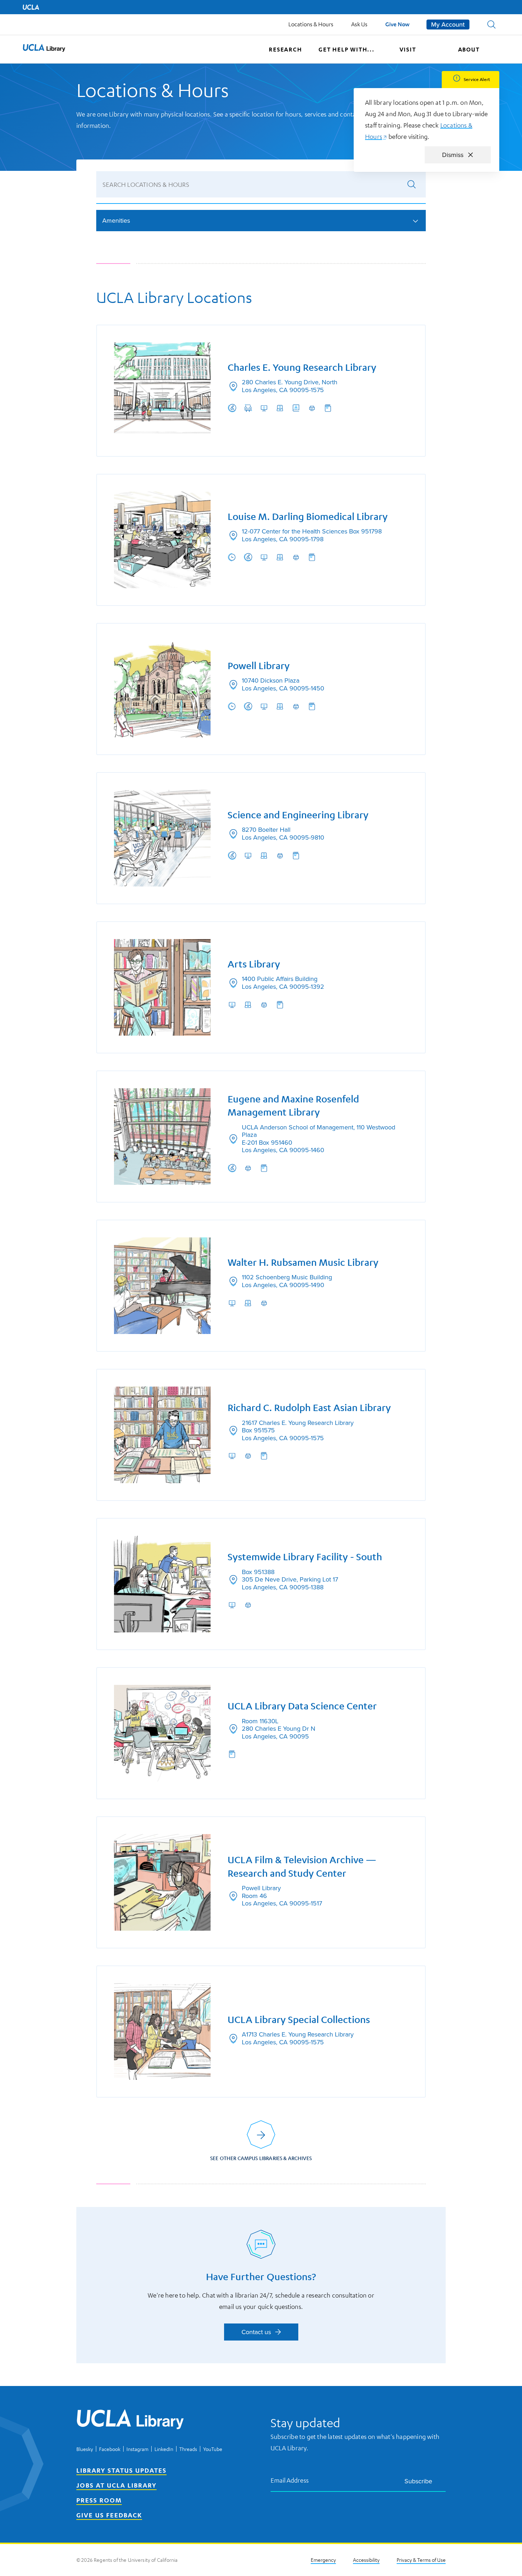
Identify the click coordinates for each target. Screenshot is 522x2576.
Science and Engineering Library (298, 815)
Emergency (323, 2560)
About (469, 49)
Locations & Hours (311, 24)
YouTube (213, 2449)
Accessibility (366, 2560)
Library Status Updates (121, 2470)
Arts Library (254, 964)
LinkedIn (164, 2449)
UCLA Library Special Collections (299, 2020)
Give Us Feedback (109, 2515)
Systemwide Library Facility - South (305, 1557)
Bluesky (85, 2449)
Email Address (290, 2480)
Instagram (137, 2449)
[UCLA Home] (31, 7)
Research (285, 49)
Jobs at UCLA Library (116, 2485)
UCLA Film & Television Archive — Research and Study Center (302, 1867)
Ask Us (359, 24)
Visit (408, 49)
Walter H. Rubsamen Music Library (303, 1262)
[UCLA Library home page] (44, 49)
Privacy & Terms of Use (421, 2560)
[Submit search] (412, 184)
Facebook (110, 2449)
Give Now (397, 24)
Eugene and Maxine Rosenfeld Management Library (293, 1106)
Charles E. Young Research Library (302, 367)
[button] (491, 25)
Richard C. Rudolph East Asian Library (309, 1408)
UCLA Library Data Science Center (302, 1706)
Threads (188, 2449)
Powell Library (259, 666)
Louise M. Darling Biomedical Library (308, 517)
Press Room (99, 2500)
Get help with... (347, 49)
